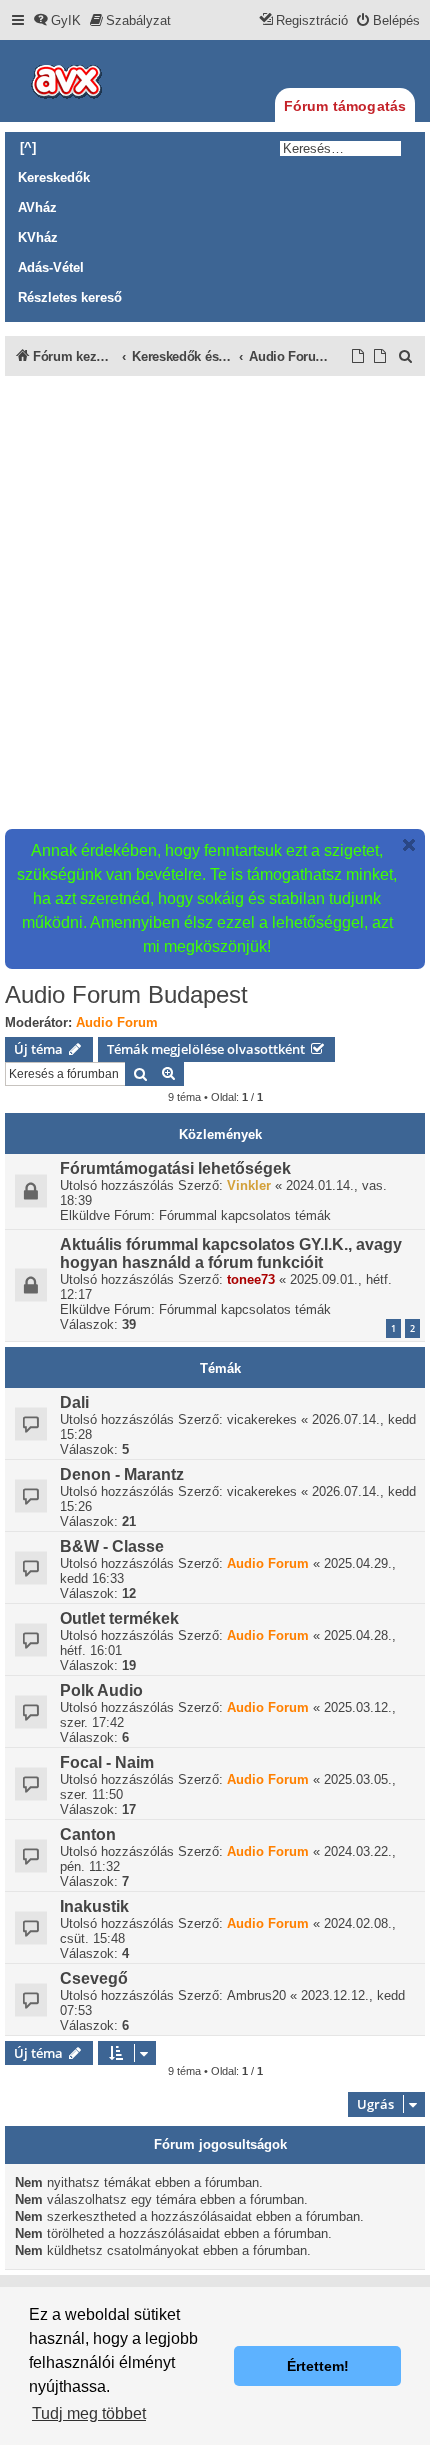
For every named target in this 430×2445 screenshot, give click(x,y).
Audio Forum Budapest (126, 994)
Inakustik (94, 1906)
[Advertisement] (215, 601)
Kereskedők (54, 177)
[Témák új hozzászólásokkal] (359, 356)
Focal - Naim (107, 1762)
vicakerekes (262, 1419)
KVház (38, 237)
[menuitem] (57, 20)
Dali (74, 1402)
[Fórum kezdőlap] (100, 81)
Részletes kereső (70, 297)
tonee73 (251, 1279)
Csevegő (94, 1978)
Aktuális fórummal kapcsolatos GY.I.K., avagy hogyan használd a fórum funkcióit (231, 1253)
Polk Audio (101, 1690)
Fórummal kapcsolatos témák (245, 1215)
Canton (88, 1834)
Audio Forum (117, 1022)
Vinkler (249, 1185)
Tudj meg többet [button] (89, 2413)
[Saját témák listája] (381, 356)
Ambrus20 (256, 1995)
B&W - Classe (112, 1546)
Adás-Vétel (51, 267)
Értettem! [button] (318, 2366)
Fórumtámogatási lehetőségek (175, 1168)
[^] (28, 147)
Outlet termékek (119, 1618)
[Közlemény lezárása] (409, 845)
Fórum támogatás (344, 106)
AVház (37, 207)
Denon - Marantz (122, 1474)
